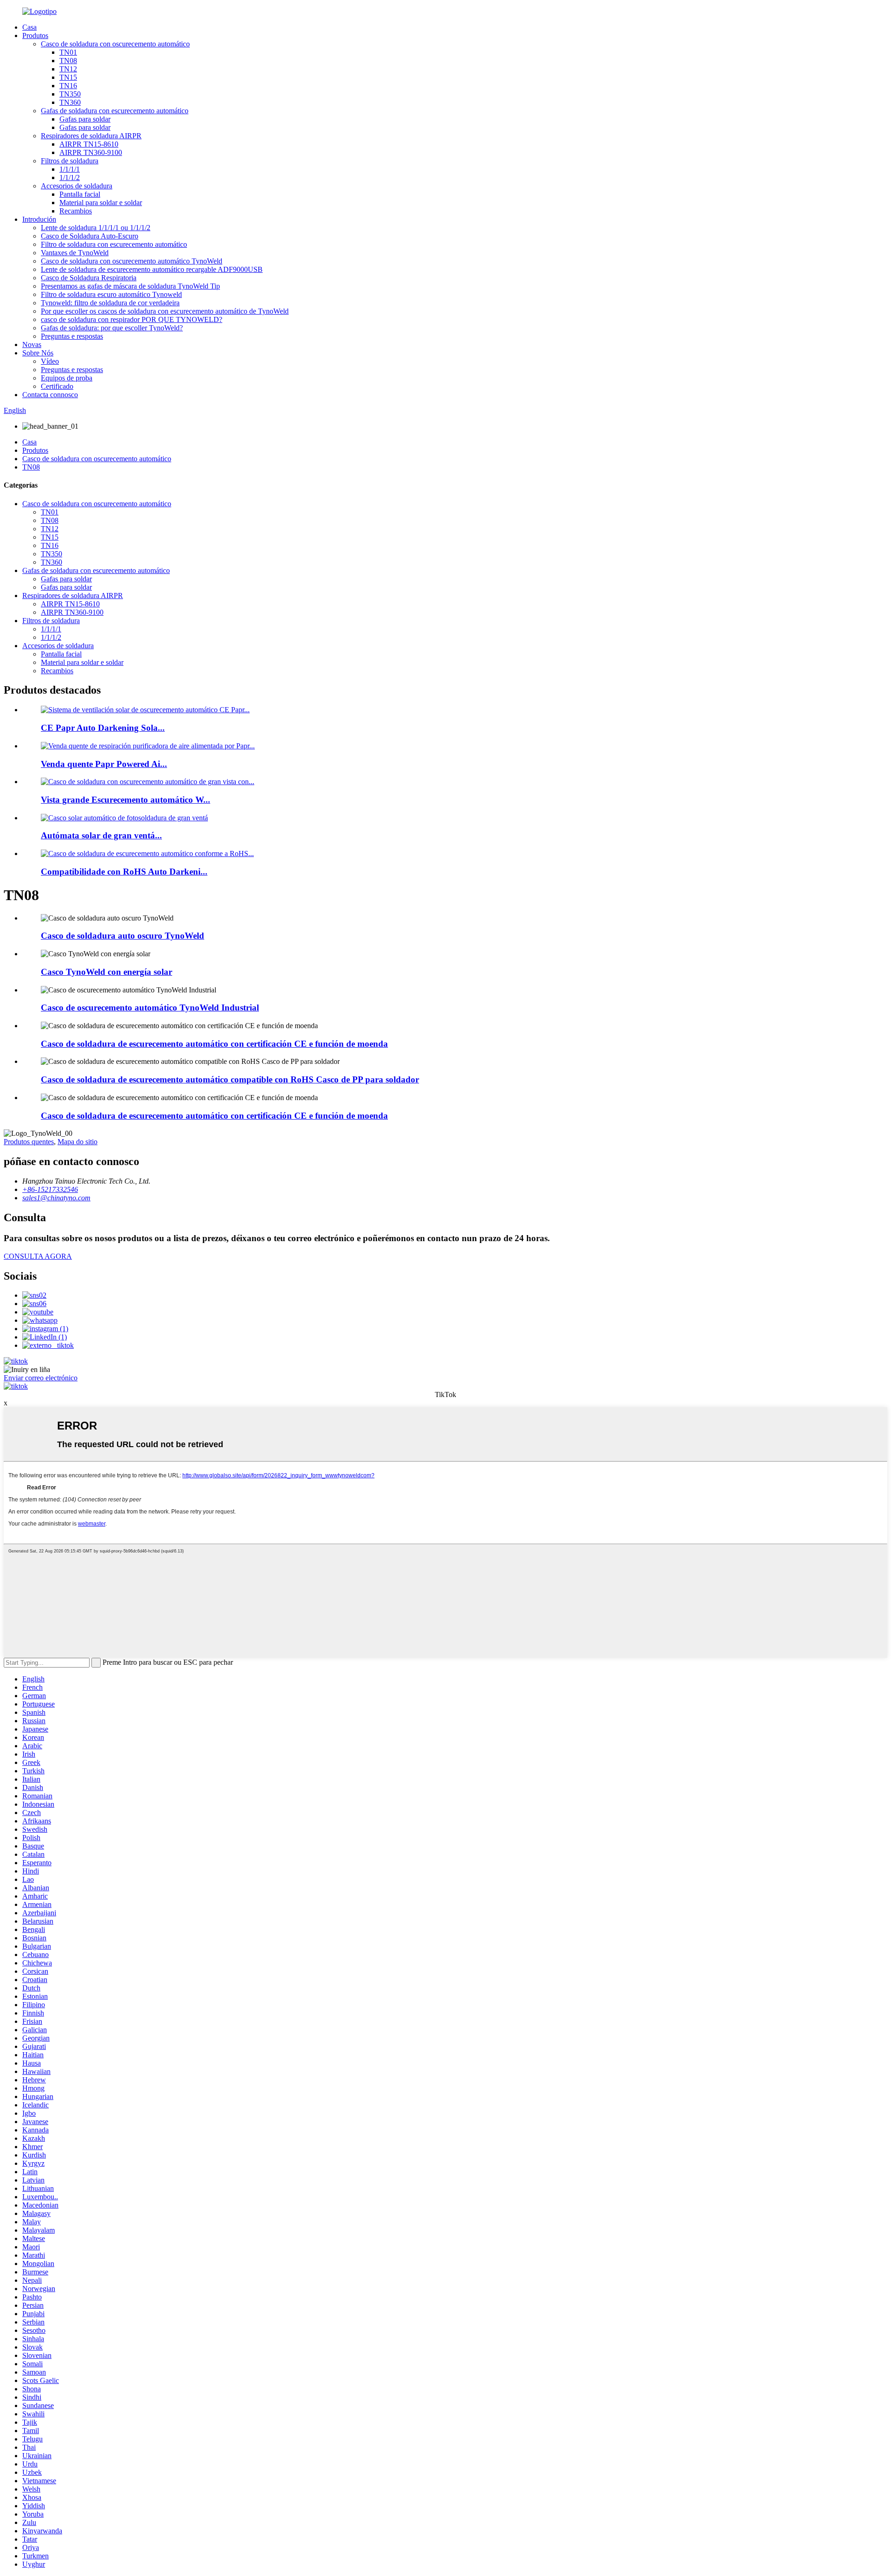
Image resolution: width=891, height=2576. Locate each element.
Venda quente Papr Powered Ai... (104, 764)
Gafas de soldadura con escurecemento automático (115, 111)
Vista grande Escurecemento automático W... (126, 800)
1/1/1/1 (70, 169)
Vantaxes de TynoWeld (75, 253)
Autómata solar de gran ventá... (101, 835)
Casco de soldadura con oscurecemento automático (115, 44)
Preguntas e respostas (72, 336)
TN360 (70, 102)
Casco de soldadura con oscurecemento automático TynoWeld (132, 261)
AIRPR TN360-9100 (91, 152)
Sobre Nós (38, 353)
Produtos (35, 35)
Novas (32, 345)
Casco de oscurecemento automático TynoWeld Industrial (150, 1008)
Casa (29, 27)
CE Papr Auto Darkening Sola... (103, 728)
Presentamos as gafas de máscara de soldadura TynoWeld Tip (130, 286)
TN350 (70, 94)
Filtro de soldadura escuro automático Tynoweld (111, 294)
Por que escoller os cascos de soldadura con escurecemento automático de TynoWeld (165, 311)
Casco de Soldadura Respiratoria (89, 278)
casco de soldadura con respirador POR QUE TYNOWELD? (132, 319)
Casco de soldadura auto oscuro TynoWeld (123, 936)
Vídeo (50, 361)
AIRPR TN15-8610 (89, 144)
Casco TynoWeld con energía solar (107, 972)
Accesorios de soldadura (77, 186)
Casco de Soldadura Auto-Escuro (90, 236)
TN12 (68, 69)
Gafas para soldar (85, 119)
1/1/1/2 (70, 177)
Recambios (76, 211)
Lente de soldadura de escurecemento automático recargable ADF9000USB (152, 269)
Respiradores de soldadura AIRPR (91, 136)
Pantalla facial (80, 194)
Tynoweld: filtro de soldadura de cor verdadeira (110, 303)
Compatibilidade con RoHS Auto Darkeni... (124, 872)
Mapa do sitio (77, 1142)
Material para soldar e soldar (101, 203)
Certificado (57, 386)
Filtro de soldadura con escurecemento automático (114, 244)
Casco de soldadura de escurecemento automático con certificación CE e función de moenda (214, 1044)
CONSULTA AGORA (38, 1256)
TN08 (68, 61)
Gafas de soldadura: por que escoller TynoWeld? (112, 328)
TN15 (68, 77)
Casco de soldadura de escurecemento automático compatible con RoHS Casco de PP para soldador (230, 1079)
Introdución (39, 219)
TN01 (68, 52)
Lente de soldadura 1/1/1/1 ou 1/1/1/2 (96, 228)
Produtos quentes (29, 1142)
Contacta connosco (50, 395)
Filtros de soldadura (70, 161)
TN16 (68, 86)
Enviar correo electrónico (41, 1378)
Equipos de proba (67, 378)
